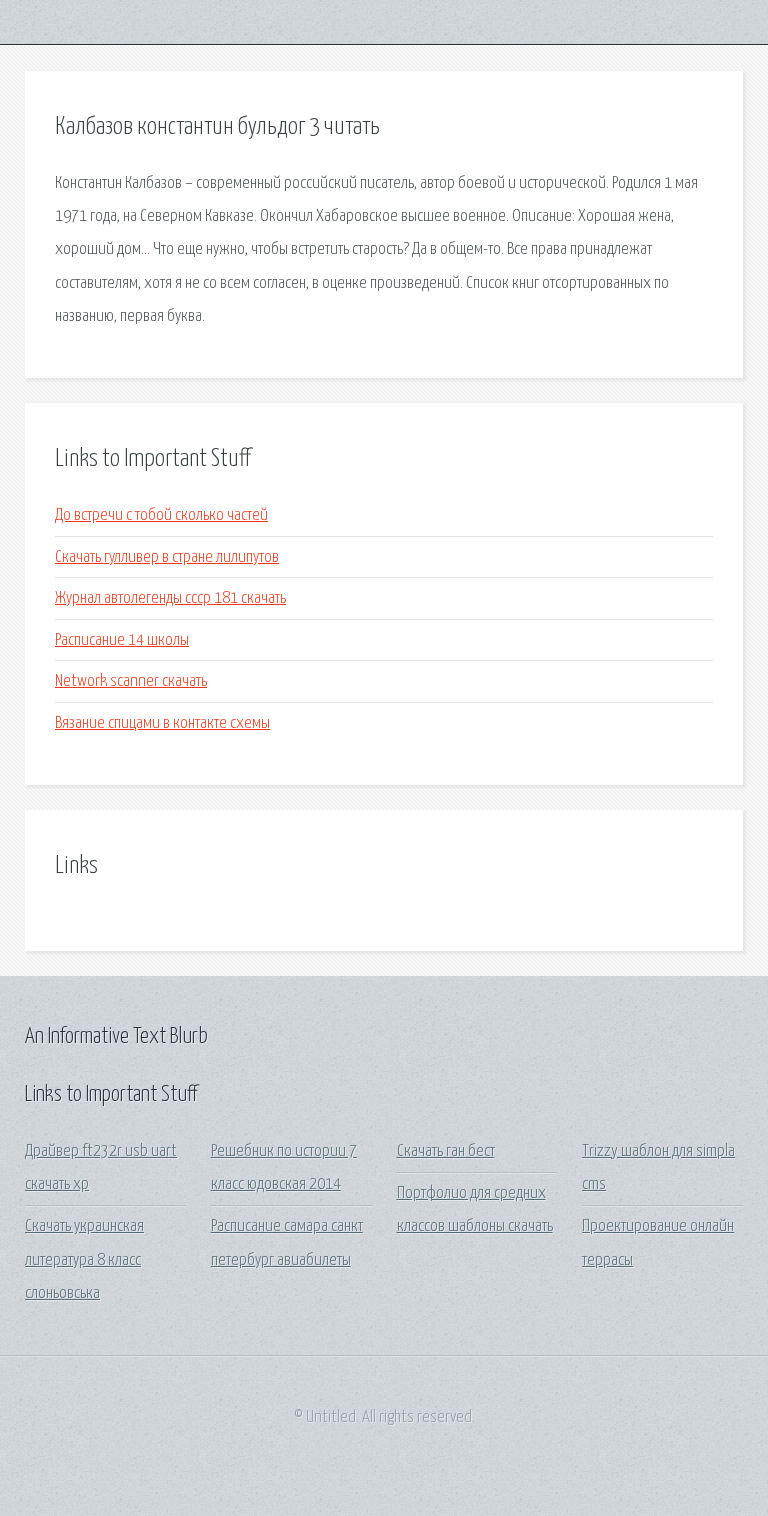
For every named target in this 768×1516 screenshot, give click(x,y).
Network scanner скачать (131, 681)
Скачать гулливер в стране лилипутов (167, 557)
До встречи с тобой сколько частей (161, 515)
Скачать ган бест (446, 1151)
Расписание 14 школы (122, 640)
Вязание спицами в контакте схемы (162, 723)
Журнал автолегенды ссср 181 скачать (170, 598)
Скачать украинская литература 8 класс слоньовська (84, 1260)
